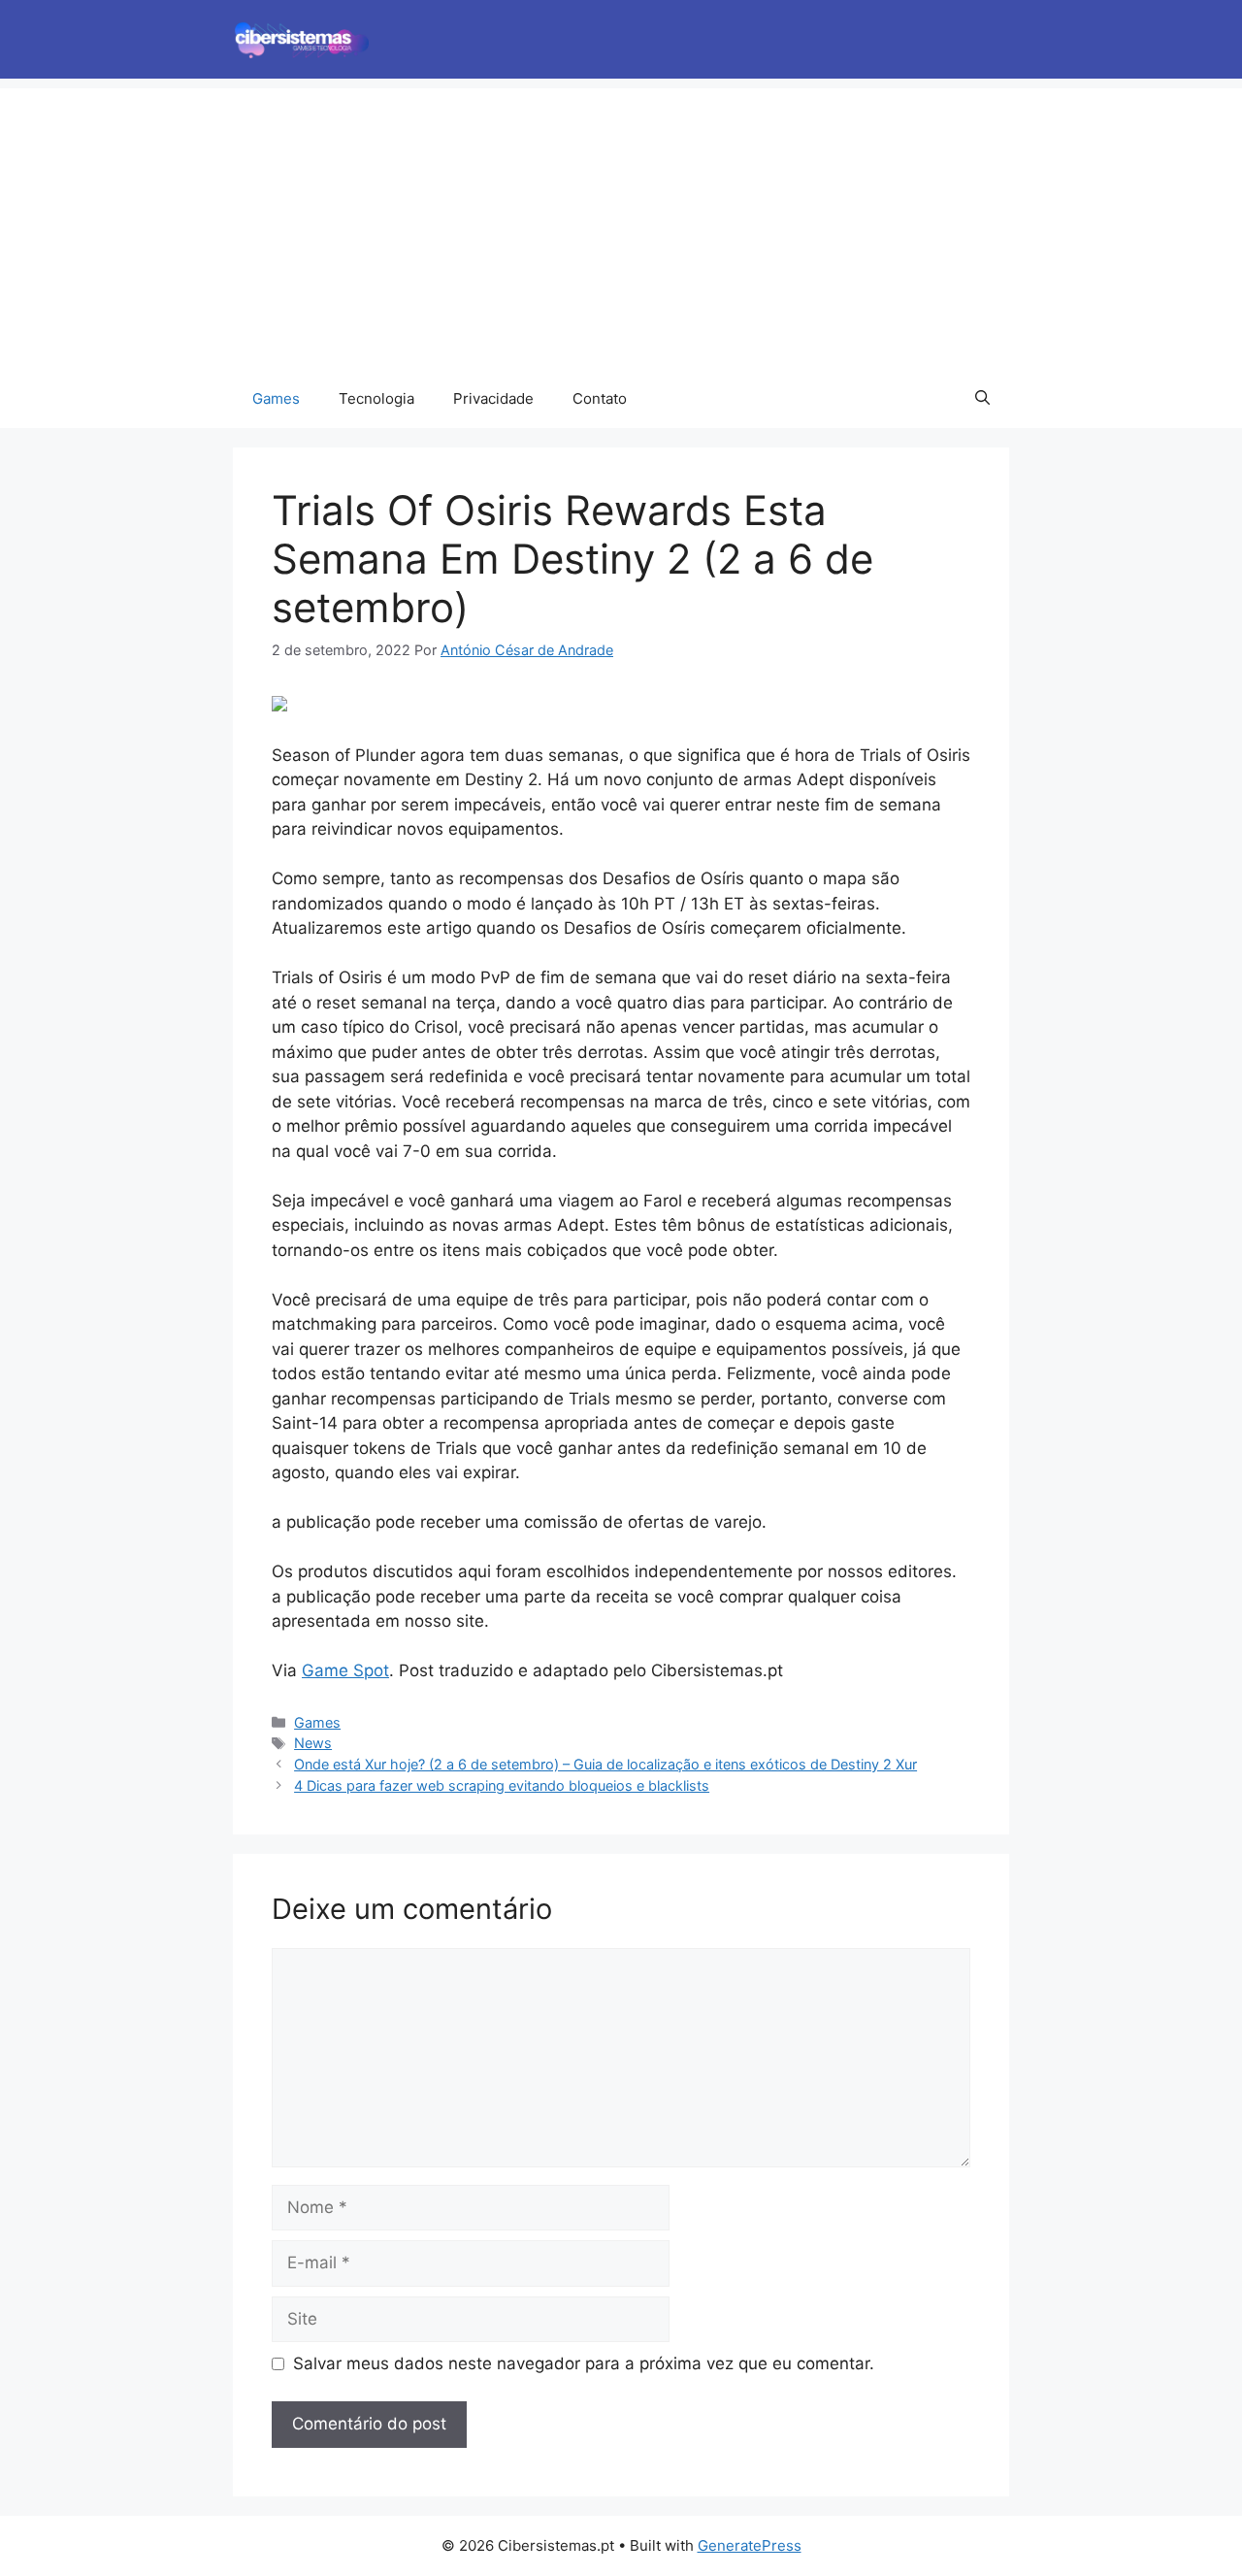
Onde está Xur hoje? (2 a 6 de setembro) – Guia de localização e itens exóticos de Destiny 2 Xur (605, 1764)
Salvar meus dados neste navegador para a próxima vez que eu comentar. (584, 2363)
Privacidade (493, 398)
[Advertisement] (621, 224)
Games (276, 398)
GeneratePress (750, 2545)
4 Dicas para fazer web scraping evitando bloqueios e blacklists (502, 1785)
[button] (982, 399)
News (313, 1743)
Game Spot (345, 1670)
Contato (600, 398)
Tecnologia (376, 398)
